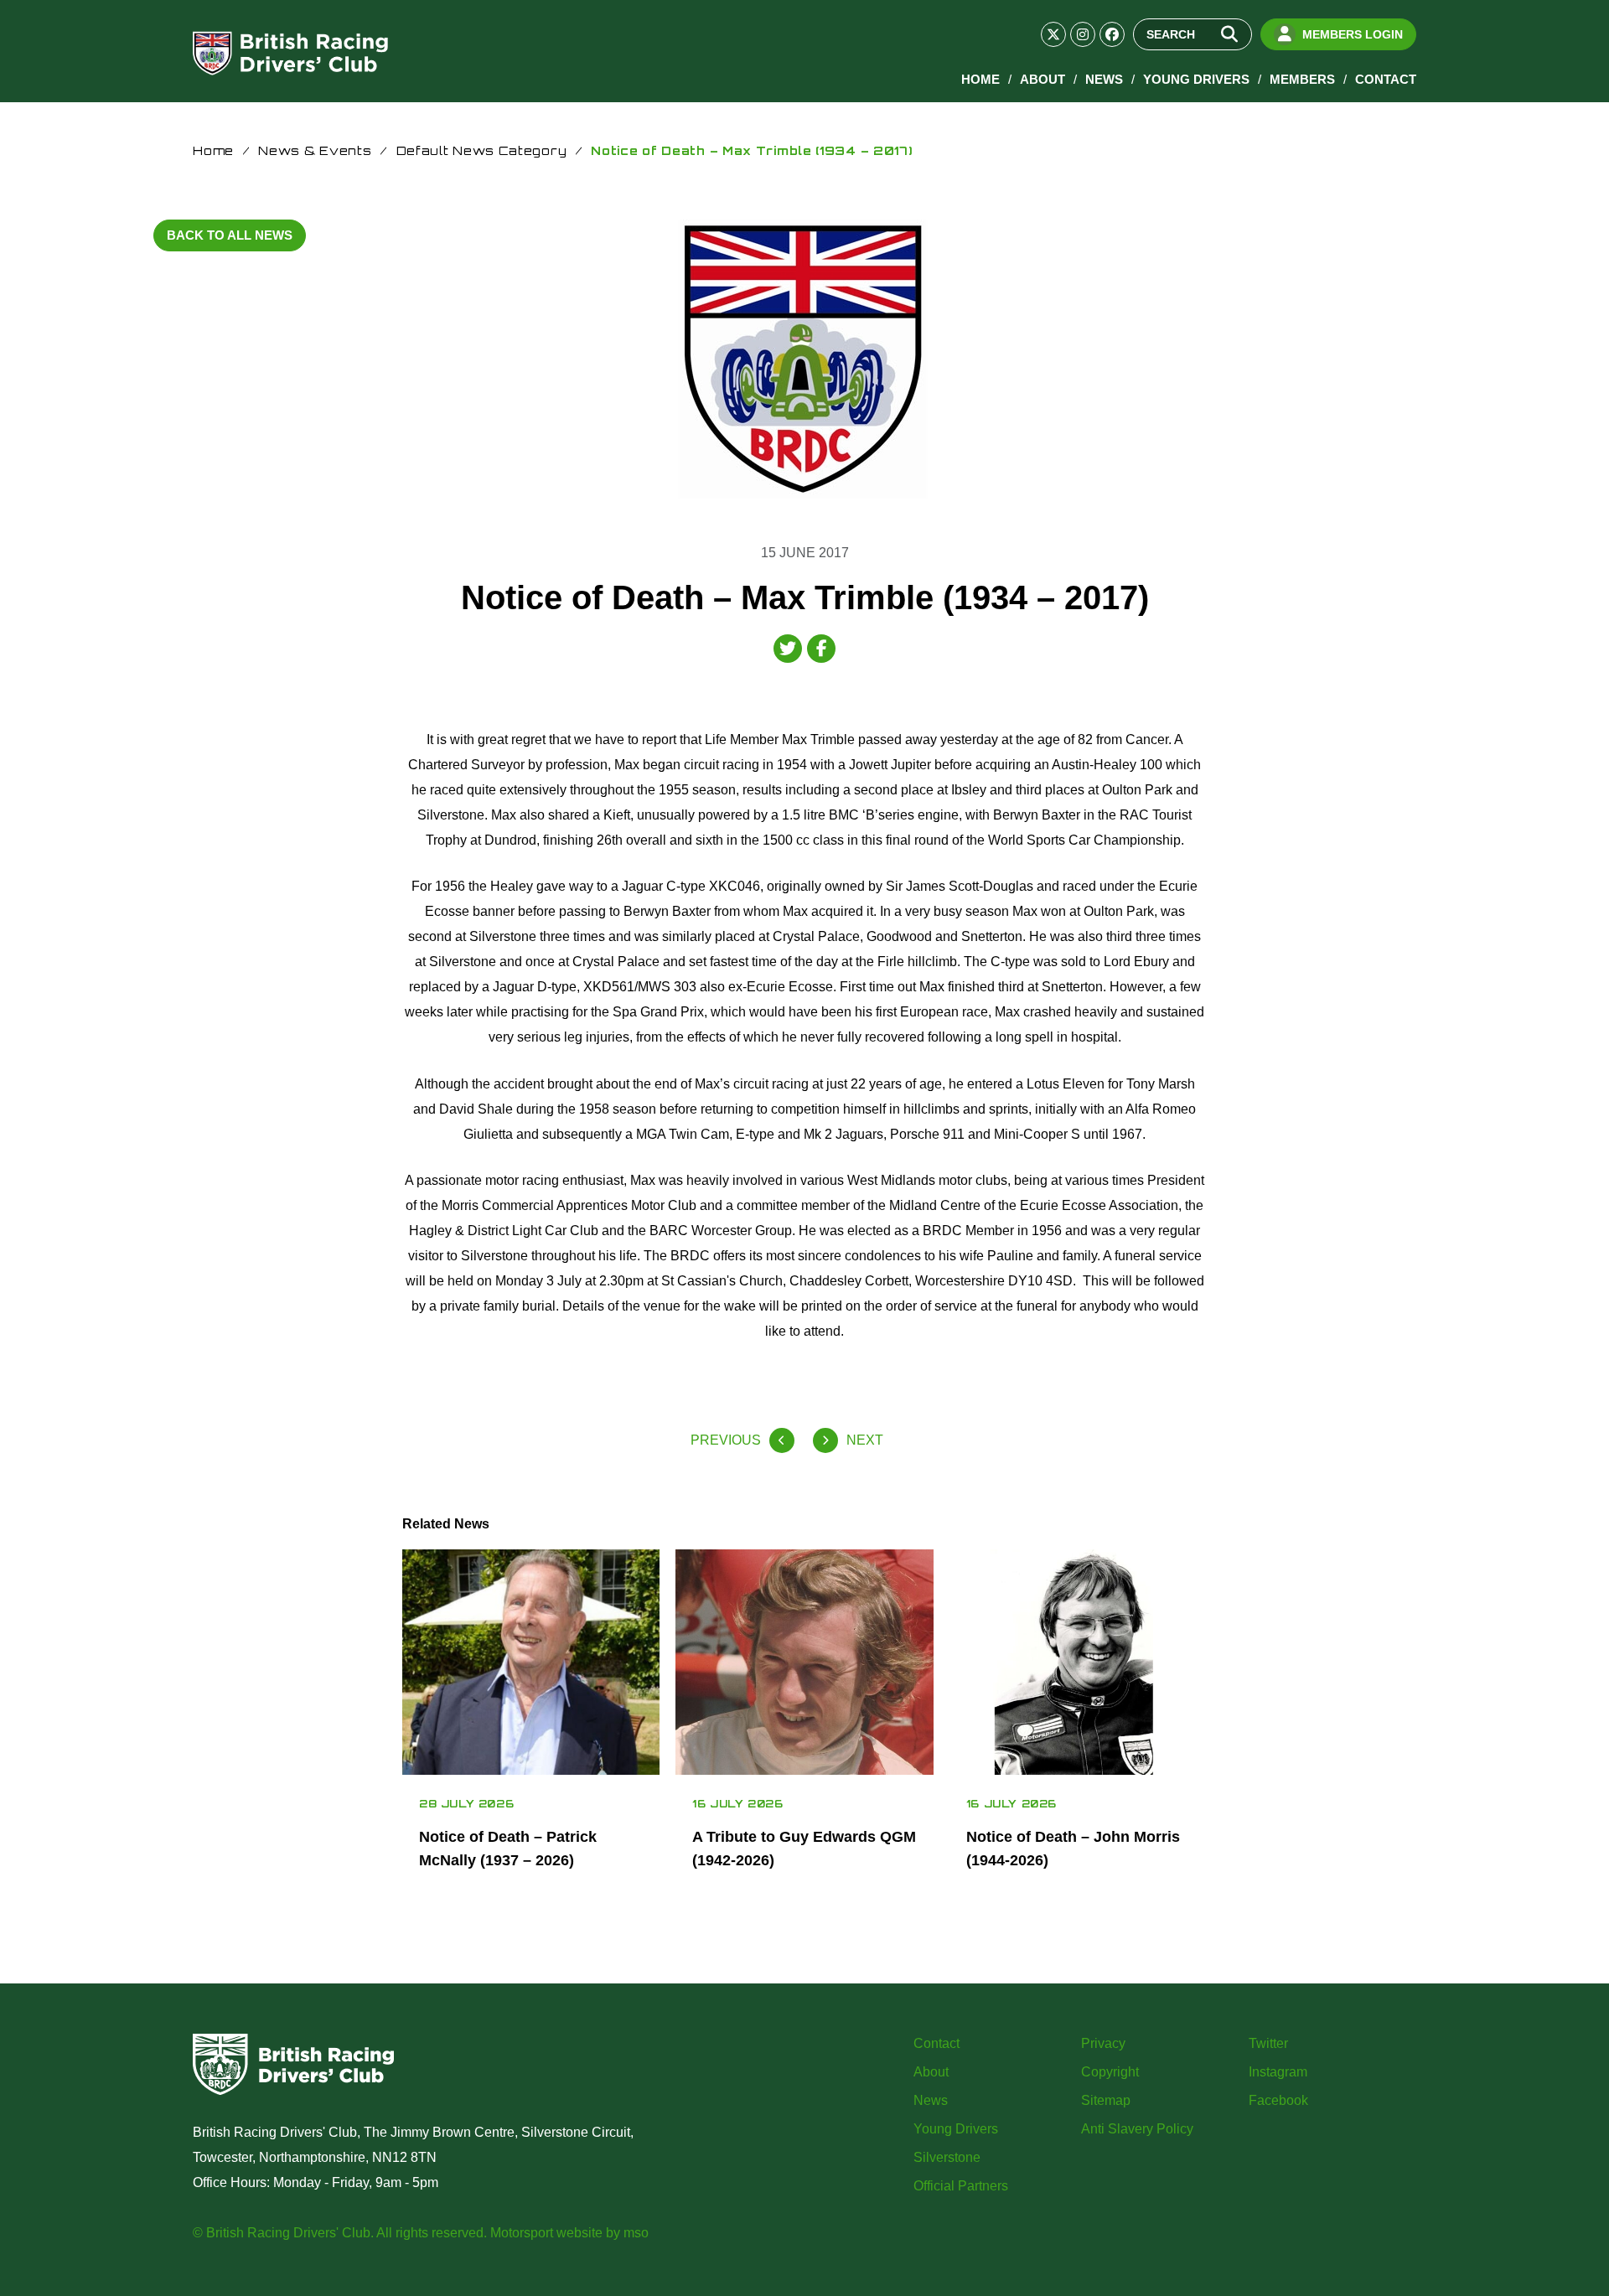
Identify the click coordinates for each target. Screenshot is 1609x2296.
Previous (726, 1440)
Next (865, 1440)
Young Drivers (1196, 79)
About (1042, 79)
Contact (1386, 79)
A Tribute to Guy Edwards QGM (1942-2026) (804, 1849)
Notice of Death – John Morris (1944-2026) (1073, 1849)
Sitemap (1106, 2100)
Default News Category (482, 150)
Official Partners (961, 2186)
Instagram (1278, 2072)
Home (980, 79)
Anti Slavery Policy (1137, 2129)
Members (1302, 79)
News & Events (315, 150)
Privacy (1103, 2043)
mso (636, 2233)
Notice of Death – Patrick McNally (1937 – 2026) (508, 1849)
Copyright (1110, 2072)
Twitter (1268, 2043)
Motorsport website (546, 2233)
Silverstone (947, 2157)
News (1104, 79)
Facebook (1278, 2100)
